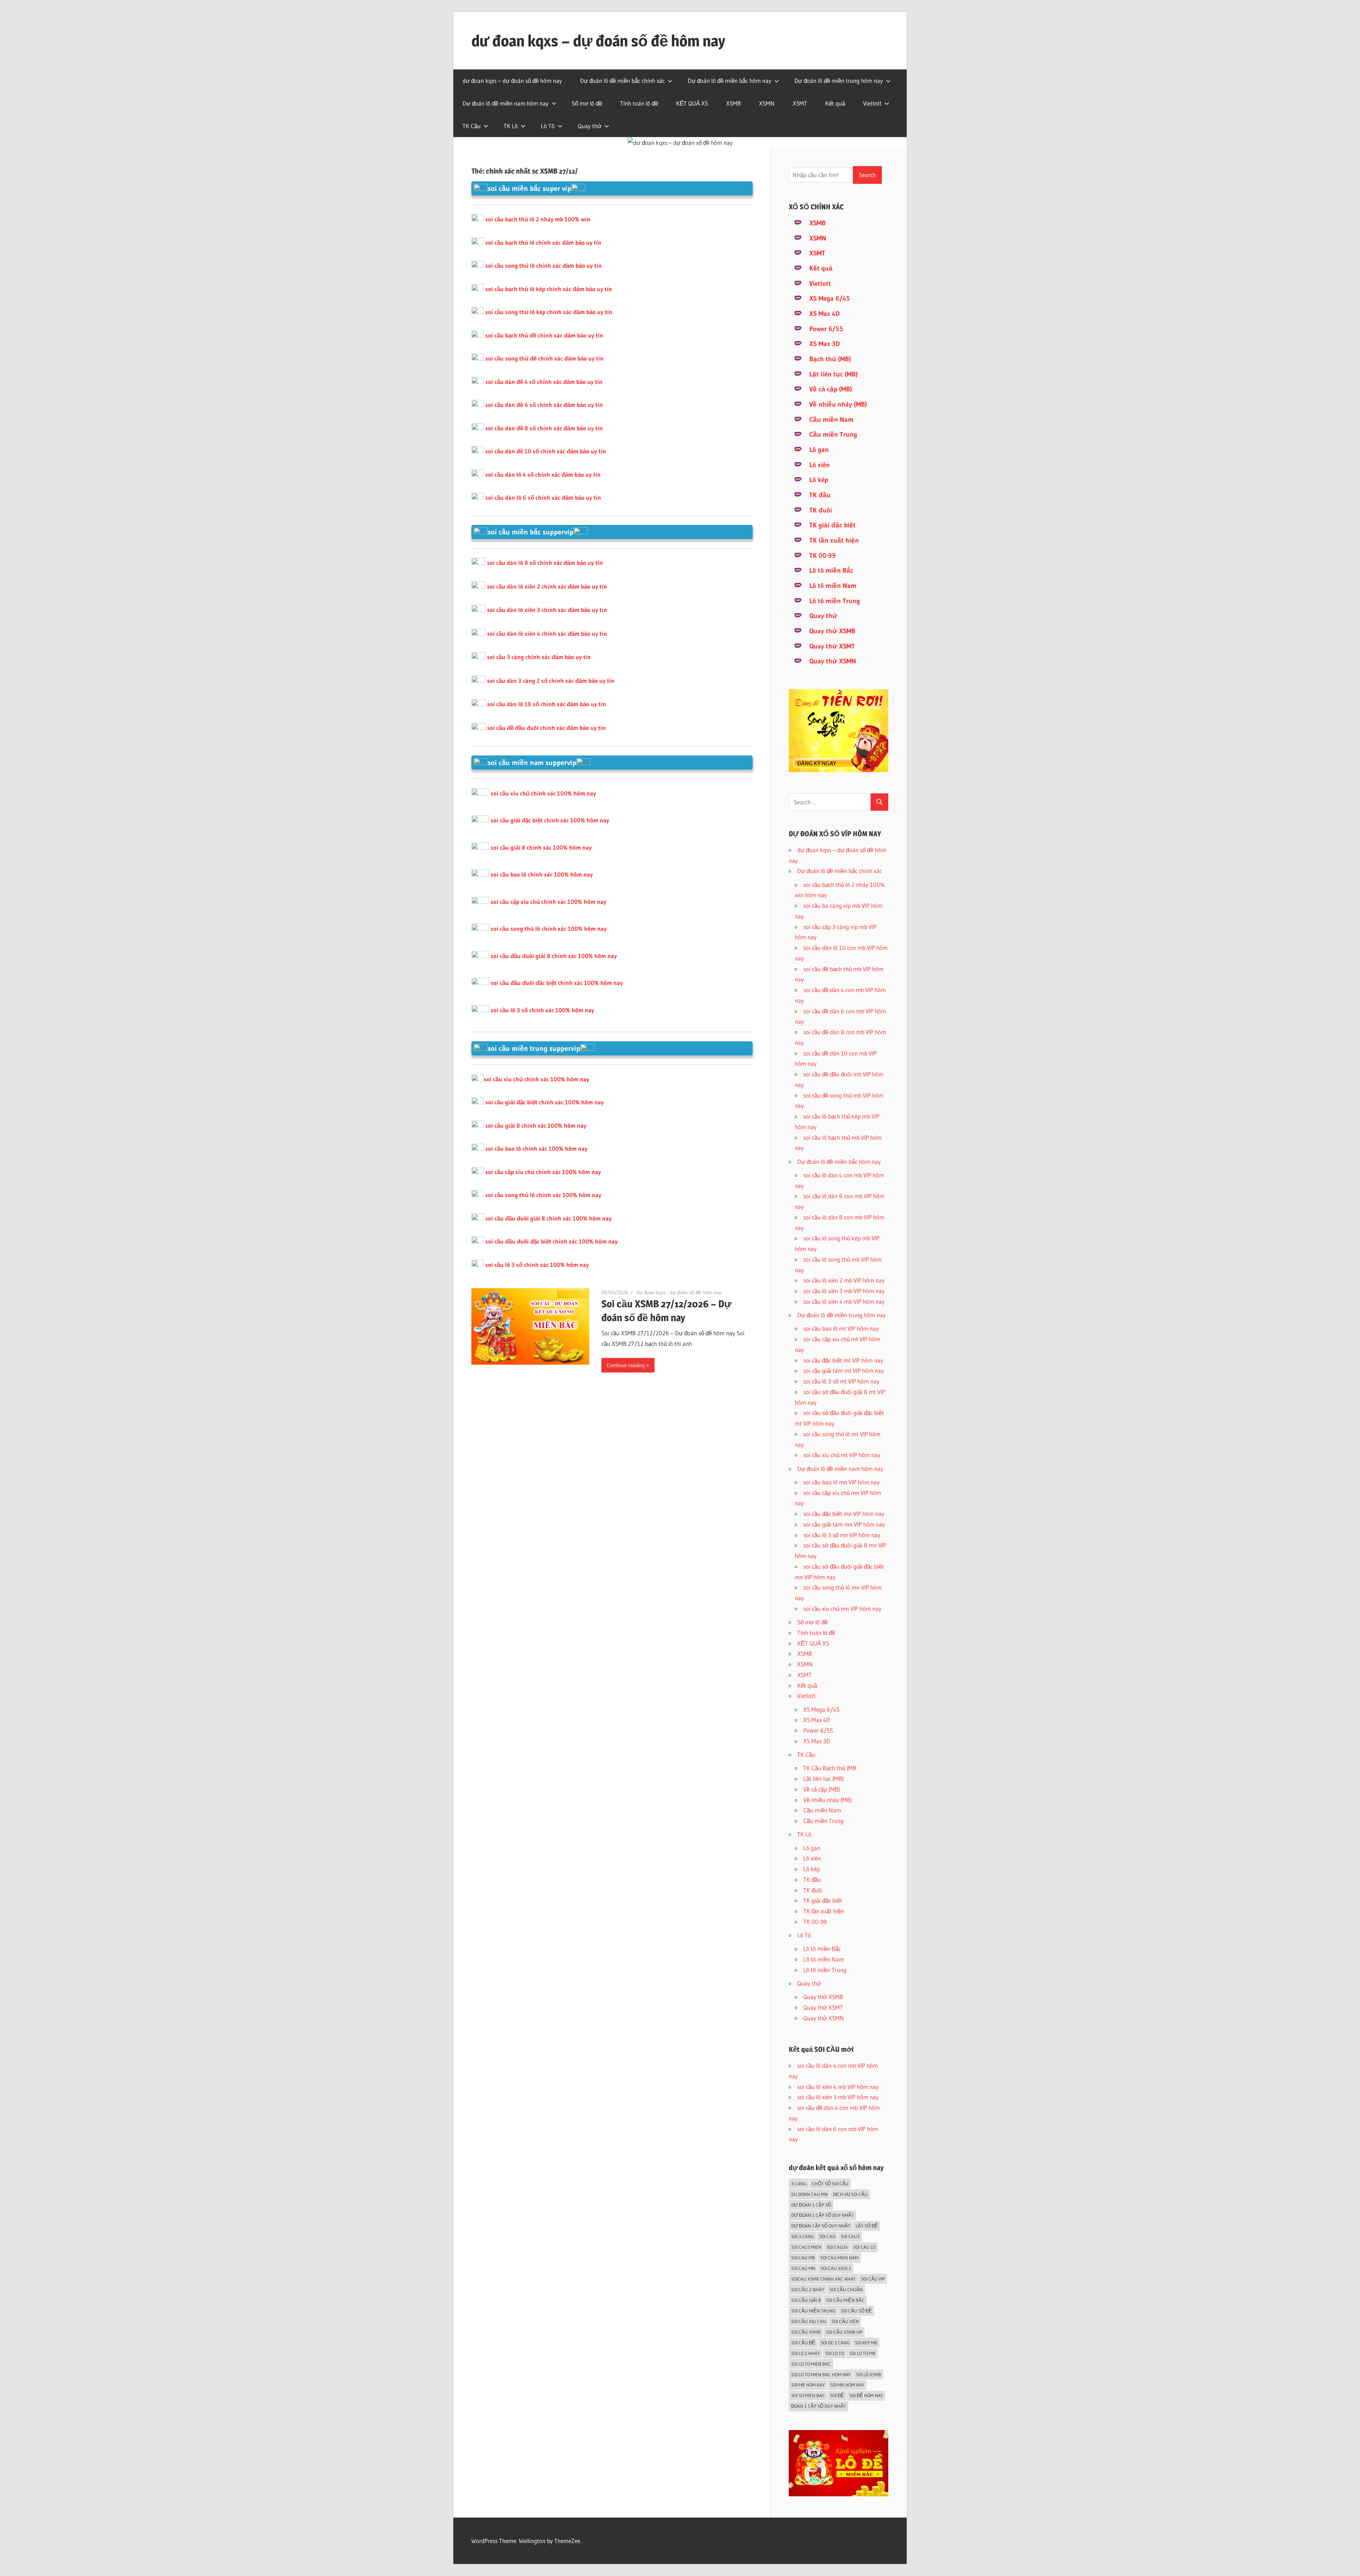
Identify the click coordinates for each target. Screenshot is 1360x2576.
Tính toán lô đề (639, 103)
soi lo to (835, 2353)
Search (867, 175)
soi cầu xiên (845, 2321)
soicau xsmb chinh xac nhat (823, 2279)
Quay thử (590, 126)
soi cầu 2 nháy (808, 2289)
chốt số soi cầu (830, 2184)
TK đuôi (821, 510)
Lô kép (819, 480)
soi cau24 (837, 2247)
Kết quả (835, 103)
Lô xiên (820, 465)
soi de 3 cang (835, 2343)
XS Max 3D (824, 344)
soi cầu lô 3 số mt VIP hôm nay (841, 1381)
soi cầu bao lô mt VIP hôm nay (841, 1328)
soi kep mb (866, 2343)
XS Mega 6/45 (830, 298)
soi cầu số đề (856, 2311)
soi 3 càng (803, 2236)
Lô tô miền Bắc (831, 570)
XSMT (800, 103)
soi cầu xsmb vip (844, 2332)
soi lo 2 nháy (806, 2353)
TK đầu (820, 495)
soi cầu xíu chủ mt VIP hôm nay (842, 1455)
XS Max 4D (824, 314)
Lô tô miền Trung (835, 601)
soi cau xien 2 (836, 2268)
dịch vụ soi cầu (850, 2194)
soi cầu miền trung (813, 2311)
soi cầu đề (803, 2343)
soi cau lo (864, 2247)
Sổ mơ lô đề (587, 103)
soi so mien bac (808, 2395)
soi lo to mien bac (811, 2364)
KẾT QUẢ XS (692, 103)
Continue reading (626, 1365)
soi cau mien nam (839, 2258)
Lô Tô (548, 126)
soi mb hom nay (808, 2385)
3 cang (799, 2184)
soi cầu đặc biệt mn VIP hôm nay (844, 1514)
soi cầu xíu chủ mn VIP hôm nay (842, 1609)
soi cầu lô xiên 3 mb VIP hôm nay (844, 1291)
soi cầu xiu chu (809, 2321)
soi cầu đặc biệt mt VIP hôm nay (843, 1360)
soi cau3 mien (806, 2247)
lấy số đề (867, 2226)
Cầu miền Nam (831, 420)
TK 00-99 (823, 556)
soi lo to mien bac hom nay (821, 2374)
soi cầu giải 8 (806, 2300)
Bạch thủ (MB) (830, 359)
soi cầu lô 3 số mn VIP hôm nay (842, 1535)
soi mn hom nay (847, 2385)
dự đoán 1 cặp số (811, 2205)
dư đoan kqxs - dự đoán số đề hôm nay (679, 1292)
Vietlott (872, 103)
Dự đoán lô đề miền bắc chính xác (622, 81)
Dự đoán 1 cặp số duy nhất (823, 2215)
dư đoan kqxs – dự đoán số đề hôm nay (598, 41)
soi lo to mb (862, 2353)
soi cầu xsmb (806, 2332)
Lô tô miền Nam (833, 586)
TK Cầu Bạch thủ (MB (830, 1768)
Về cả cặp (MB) (831, 389)
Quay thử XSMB (832, 631)
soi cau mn (803, 2268)
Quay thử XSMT (832, 646)
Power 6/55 (826, 329)
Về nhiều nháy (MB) (838, 404)
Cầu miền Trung (833, 434)
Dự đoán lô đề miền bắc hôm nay (730, 81)
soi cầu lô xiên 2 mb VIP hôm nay (844, 1280)
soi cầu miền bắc (845, 2300)
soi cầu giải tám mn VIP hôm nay (844, 1524)
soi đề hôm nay (866, 2395)
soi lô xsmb (869, 2374)
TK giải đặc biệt (832, 525)
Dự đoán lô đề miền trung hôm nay (839, 81)
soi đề (837, 2395)
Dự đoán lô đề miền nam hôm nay (506, 103)
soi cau (827, 2236)
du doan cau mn (809, 2194)
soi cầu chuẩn (846, 2289)
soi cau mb (803, 2258)
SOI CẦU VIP (873, 2279)
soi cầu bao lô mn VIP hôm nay (841, 1482)
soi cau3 (850, 2236)
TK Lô (511, 126)
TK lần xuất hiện (834, 540)
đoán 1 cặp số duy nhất (819, 2406)
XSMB (733, 103)
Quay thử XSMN (833, 661)
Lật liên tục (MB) (834, 374)
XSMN (767, 103)
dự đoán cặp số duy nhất (821, 2226)
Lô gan (819, 450)
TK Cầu (472, 126)
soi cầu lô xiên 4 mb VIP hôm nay (844, 1301)
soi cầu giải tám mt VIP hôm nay (844, 1371)
